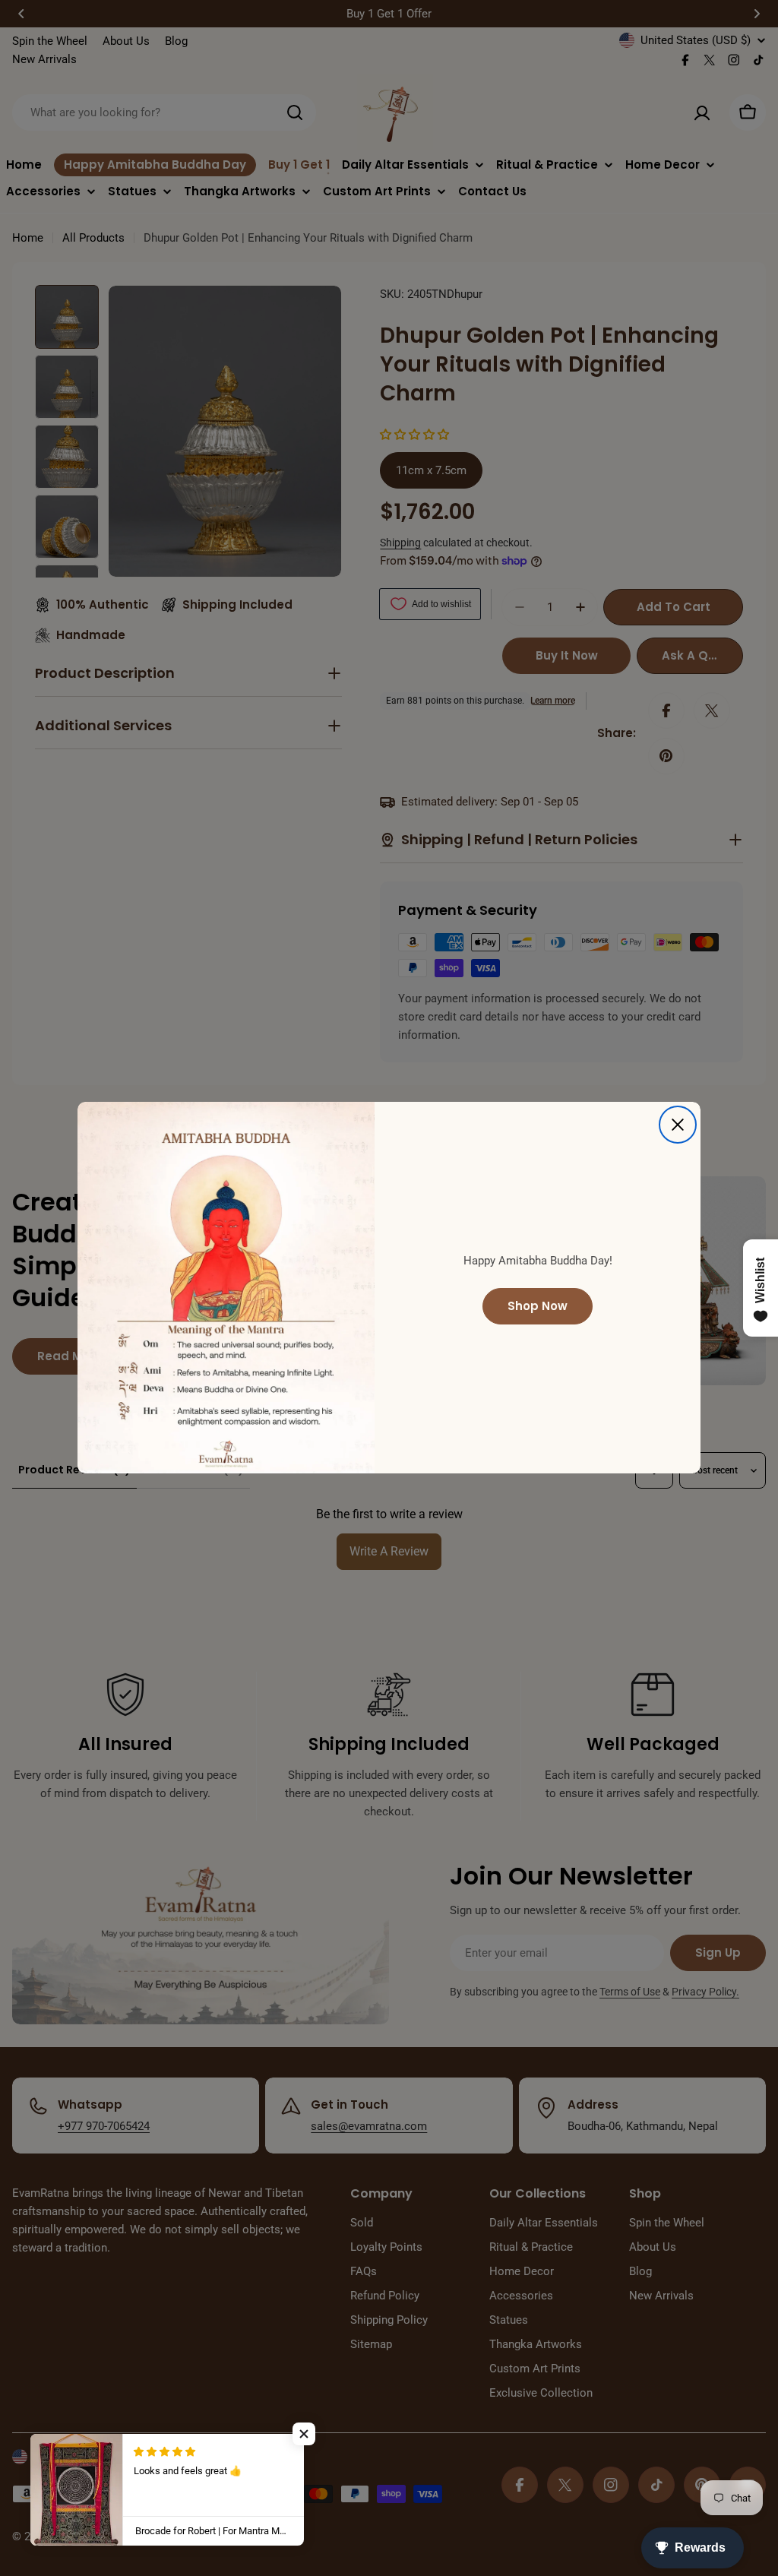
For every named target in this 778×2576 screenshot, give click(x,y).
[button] (304, 2434)
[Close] (678, 1125)
